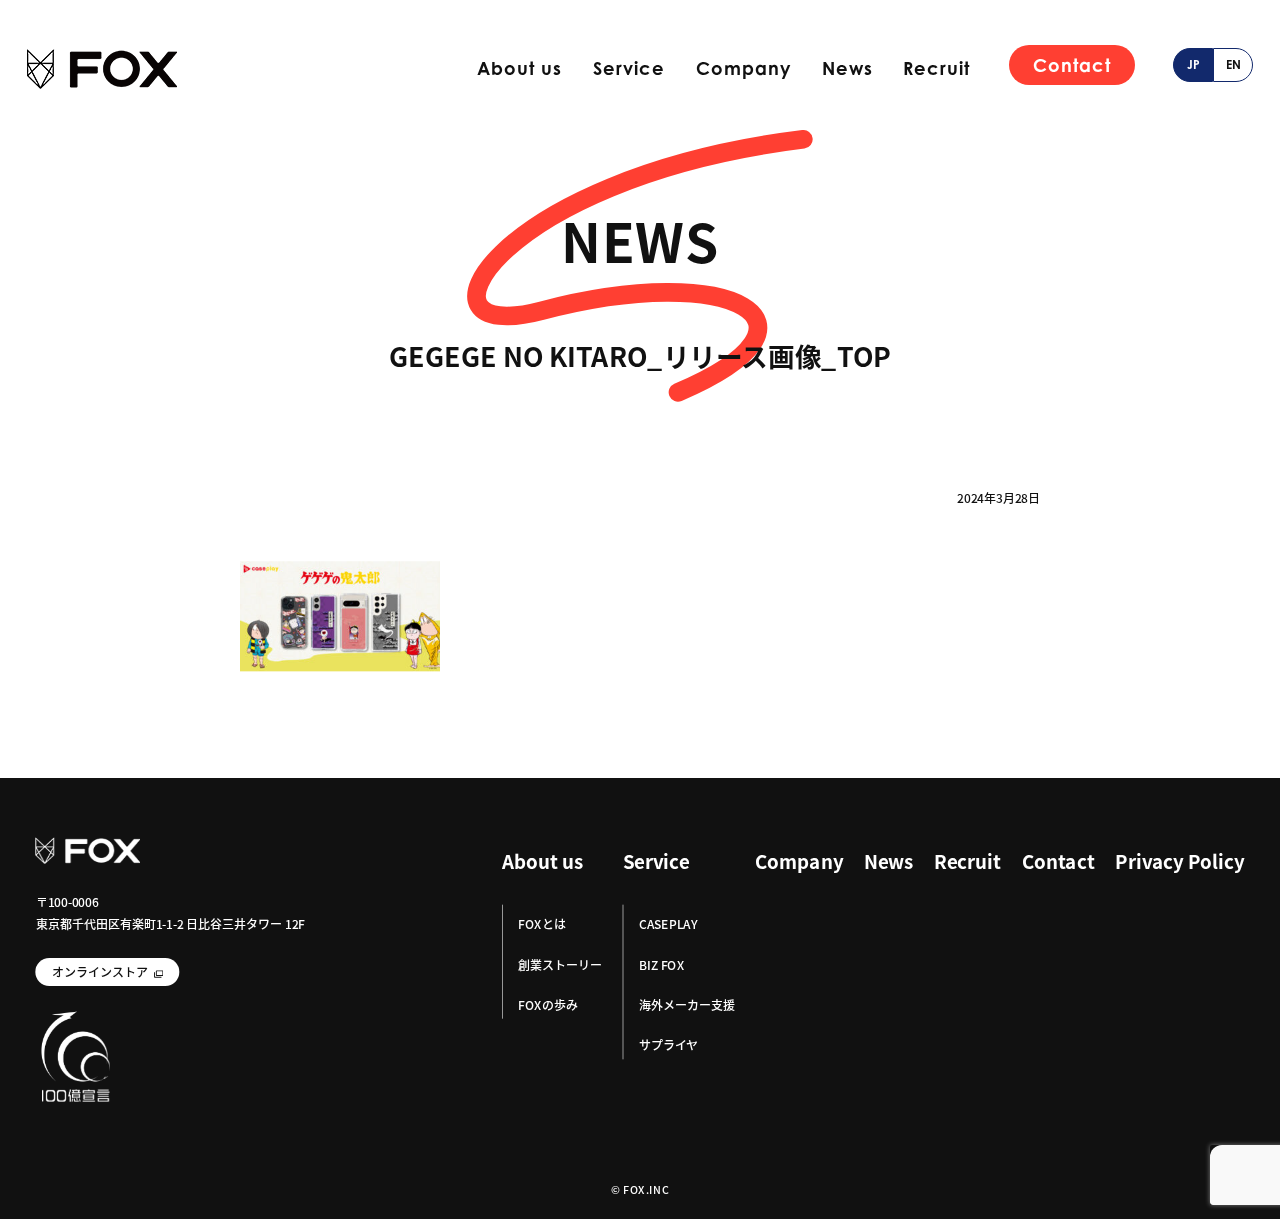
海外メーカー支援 (687, 1004)
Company (743, 68)
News (847, 68)
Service (629, 68)
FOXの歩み (547, 1004)
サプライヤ (668, 1044)
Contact (1072, 65)
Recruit (936, 68)
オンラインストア (100, 971)
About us (519, 68)
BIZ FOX (661, 964)
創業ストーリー (560, 964)
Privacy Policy (1179, 861)
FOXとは (541, 924)
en (1233, 64)
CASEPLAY (668, 924)
